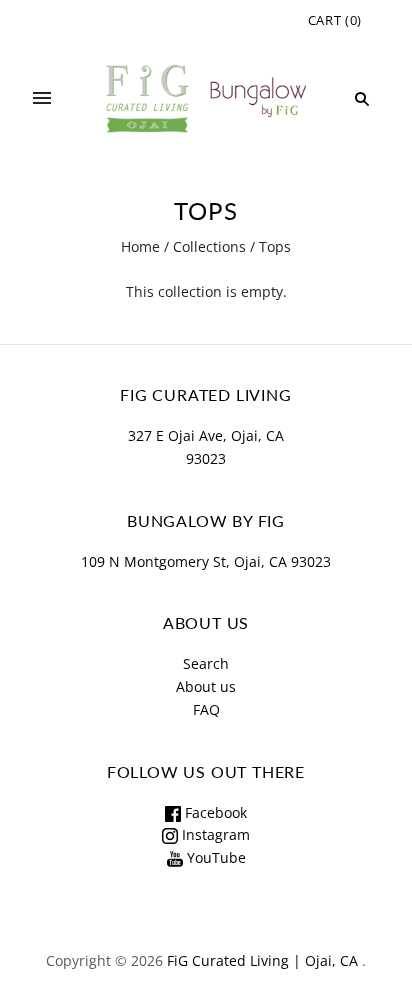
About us (206, 686)
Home (140, 246)
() (335, 20)
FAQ (206, 709)
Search (206, 663)
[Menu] (42, 99)
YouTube (214, 857)
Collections (209, 246)
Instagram (214, 834)
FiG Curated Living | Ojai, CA (262, 960)
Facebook (214, 812)
